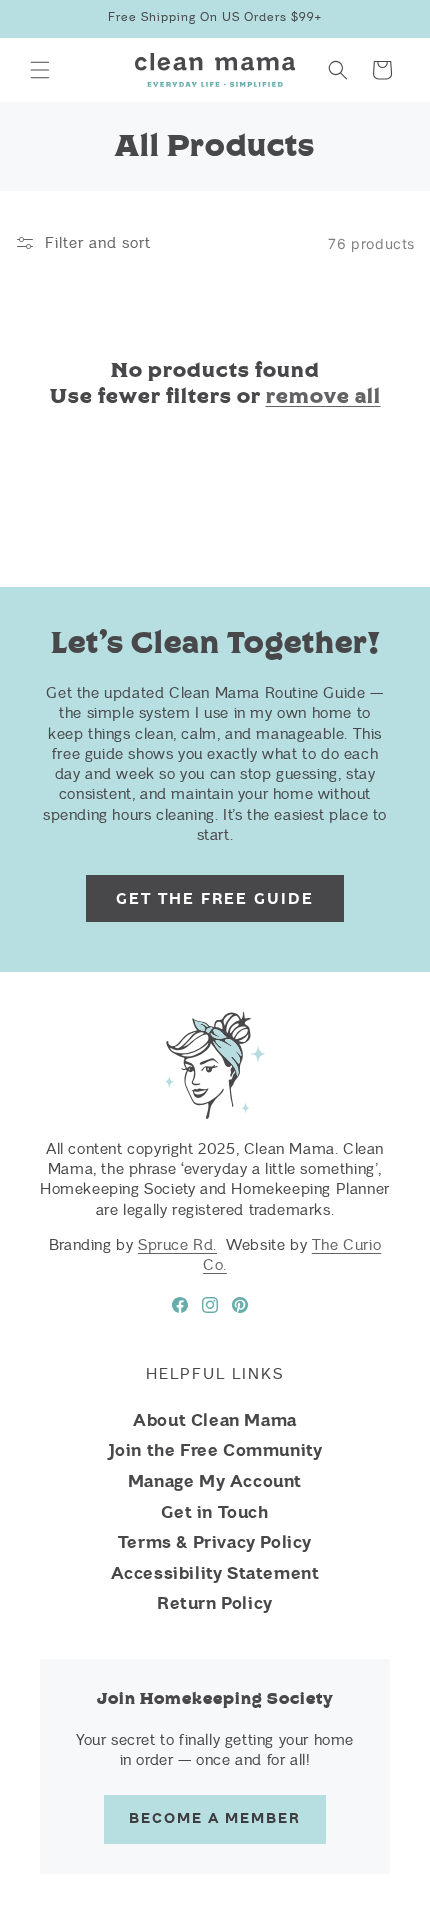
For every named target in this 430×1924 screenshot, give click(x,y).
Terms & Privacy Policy (215, 1542)
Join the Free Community (215, 1450)
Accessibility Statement (215, 1573)
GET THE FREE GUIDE (215, 899)
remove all (323, 397)
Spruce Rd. (177, 1245)
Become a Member (215, 1818)
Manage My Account (215, 1481)
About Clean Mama (215, 1420)
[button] (40, 70)
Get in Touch (214, 1512)
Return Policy (215, 1603)
